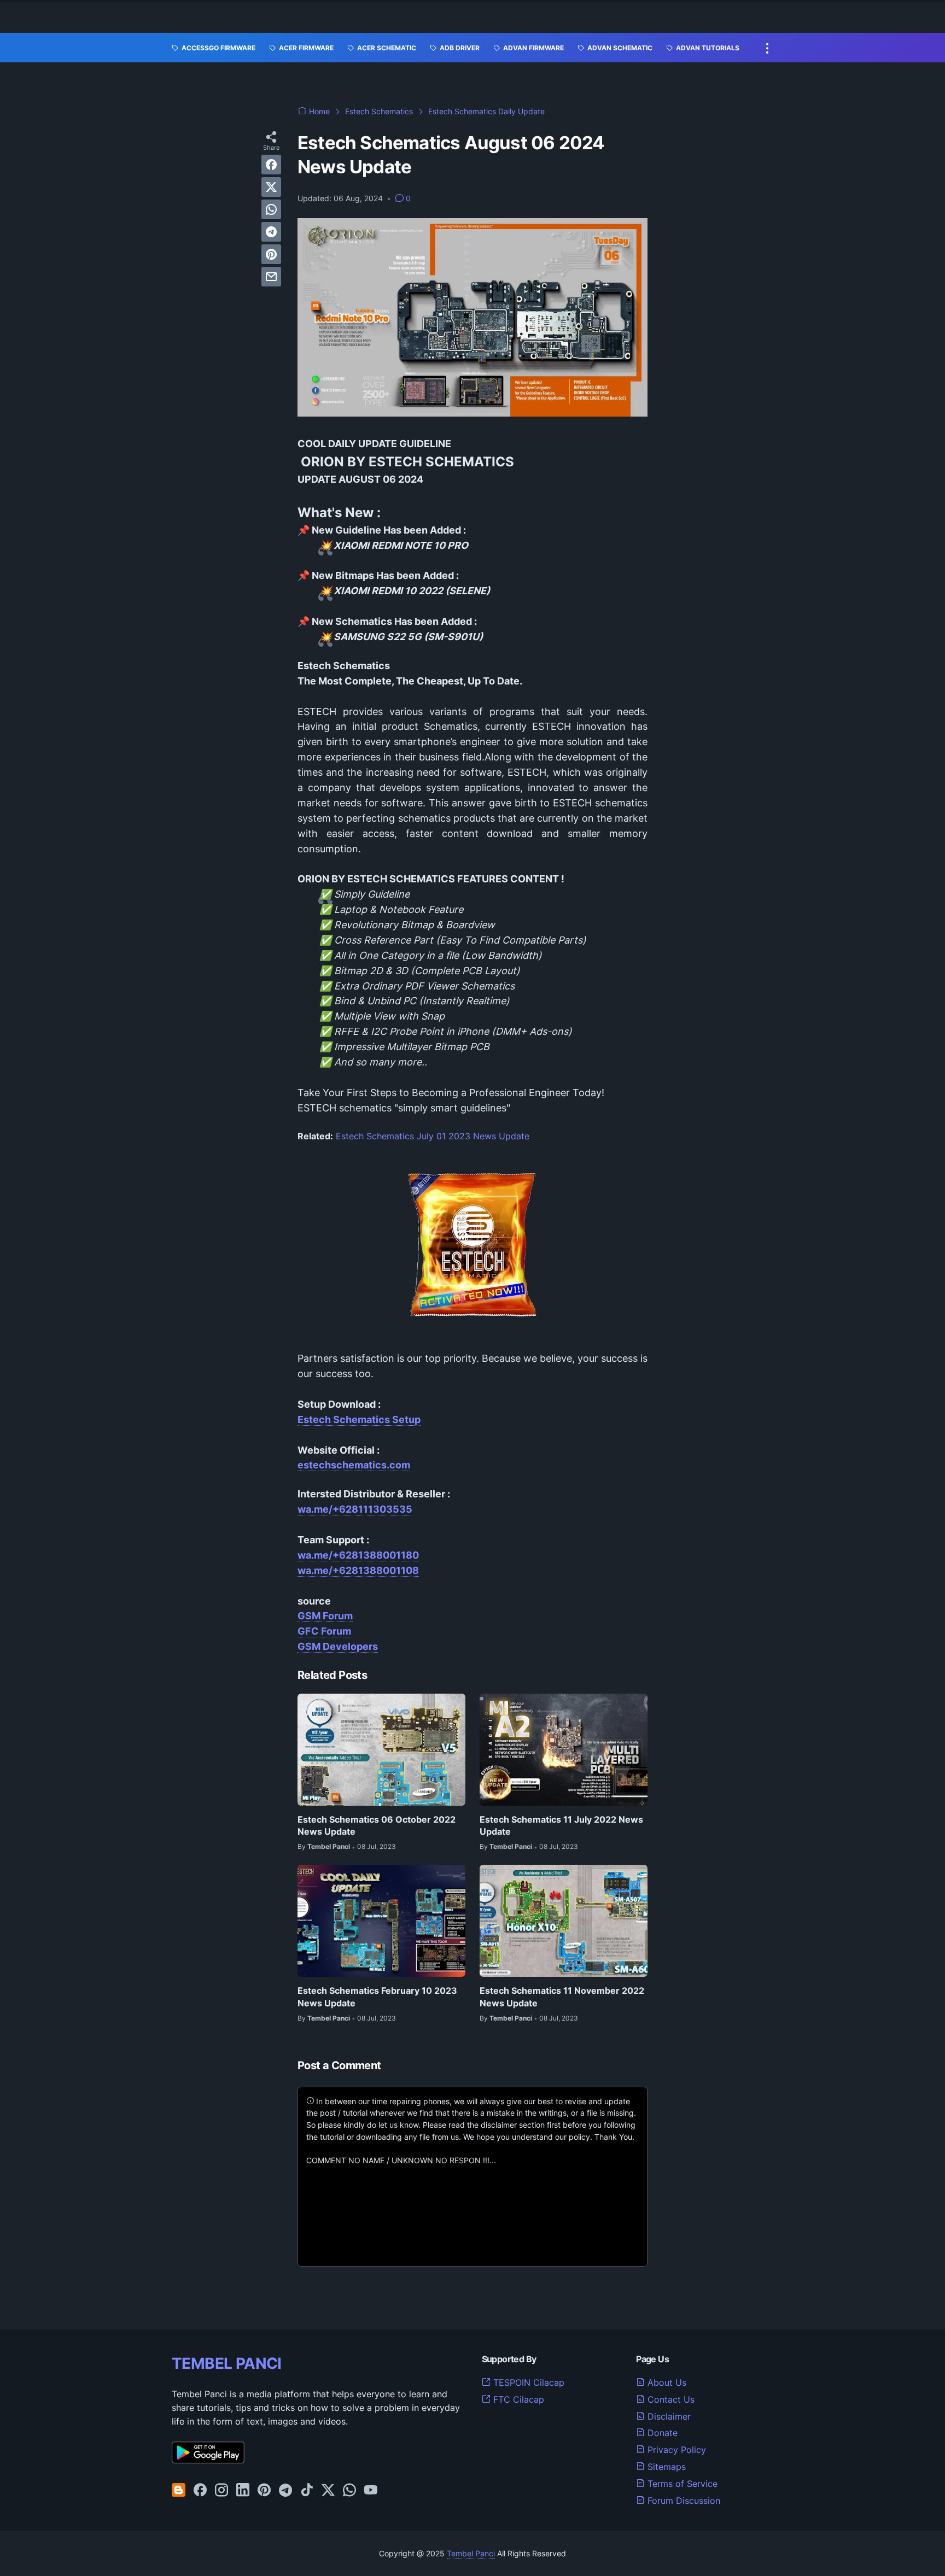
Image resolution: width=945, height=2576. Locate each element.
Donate (661, 2433)
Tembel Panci (471, 2553)
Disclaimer (668, 2416)
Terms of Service (681, 2484)
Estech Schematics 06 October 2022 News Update (377, 1825)
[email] (271, 277)
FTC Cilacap (517, 2399)
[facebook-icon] (200, 2491)
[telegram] (271, 232)
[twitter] (271, 187)
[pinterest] (271, 254)
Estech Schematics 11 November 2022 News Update (562, 1997)
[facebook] (271, 165)
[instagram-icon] (221, 2491)
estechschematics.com (354, 1465)
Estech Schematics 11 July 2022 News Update (561, 1825)
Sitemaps (665, 2467)
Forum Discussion (682, 2501)
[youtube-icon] (371, 2491)
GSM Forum (325, 1616)
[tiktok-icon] (307, 2491)
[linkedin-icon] (243, 2491)
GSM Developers (338, 1646)
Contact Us (670, 2399)
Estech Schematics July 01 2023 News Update (433, 1136)
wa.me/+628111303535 (355, 1509)
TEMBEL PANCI (227, 2363)
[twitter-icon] (328, 2491)
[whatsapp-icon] (349, 2491)
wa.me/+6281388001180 (358, 1555)
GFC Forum (324, 1631)
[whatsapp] (271, 209)
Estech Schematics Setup (359, 1419)
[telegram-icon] (285, 2491)
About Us (666, 2382)
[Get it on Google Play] (208, 2460)
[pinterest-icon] (264, 2491)
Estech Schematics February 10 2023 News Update (377, 1997)
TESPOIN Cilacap (527, 2382)
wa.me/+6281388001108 (358, 1570)
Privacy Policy (675, 2450)
